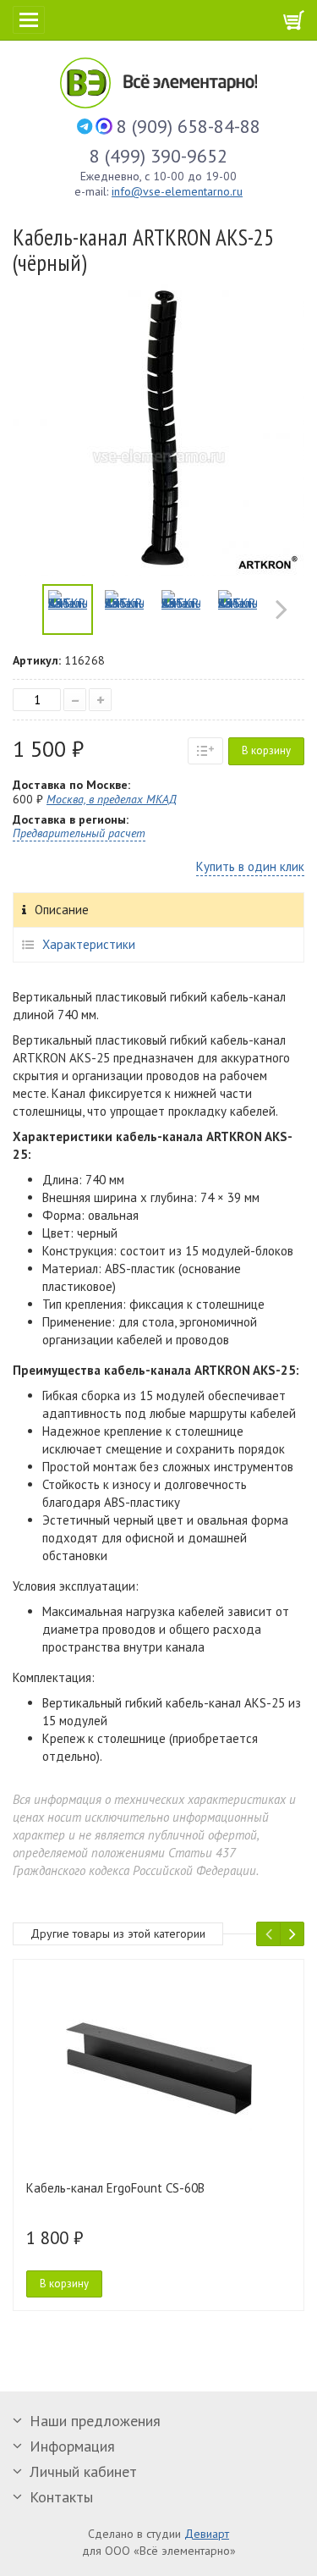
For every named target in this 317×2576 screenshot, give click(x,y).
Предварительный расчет (79, 833)
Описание (62, 910)
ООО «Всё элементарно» (190, 83)
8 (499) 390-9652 (158, 156)
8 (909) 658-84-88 (189, 126)
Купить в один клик (250, 866)
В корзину (266, 750)
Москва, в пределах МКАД (112, 799)
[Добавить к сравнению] (205, 751)
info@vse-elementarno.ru (177, 191)
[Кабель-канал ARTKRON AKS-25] (68, 610)
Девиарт (207, 2534)
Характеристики (89, 944)
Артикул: (37, 660)
